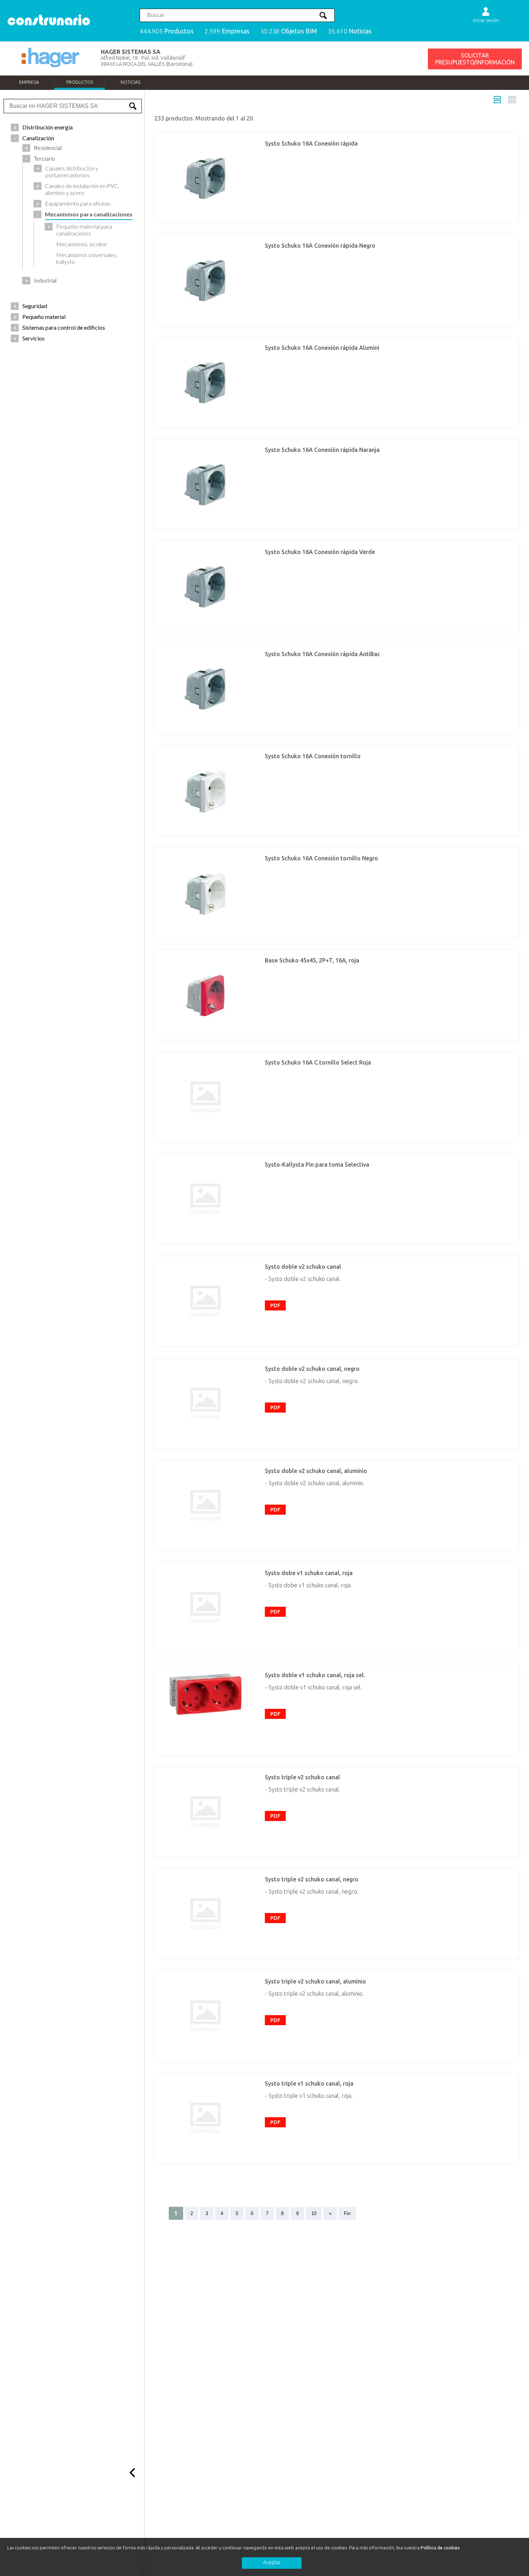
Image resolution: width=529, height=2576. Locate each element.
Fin (347, 2213)
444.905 (167, 31)
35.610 (350, 31)
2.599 (227, 31)
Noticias (130, 82)
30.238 (289, 31)
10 (314, 2213)
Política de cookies (440, 2548)
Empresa (29, 82)
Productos (80, 82)
